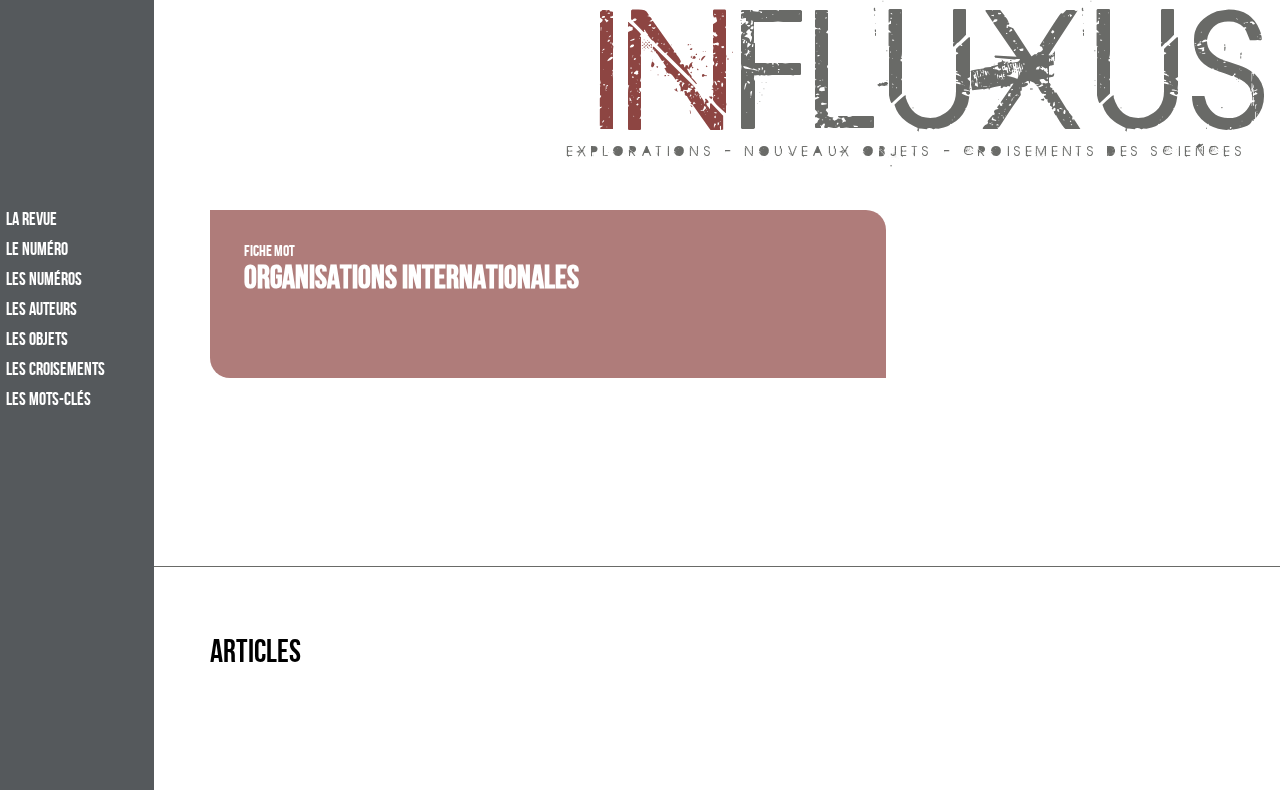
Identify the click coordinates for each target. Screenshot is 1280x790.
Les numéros (44, 281)
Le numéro (37, 251)
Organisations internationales (411, 282)
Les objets (37, 341)
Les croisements (55, 371)
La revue (31, 221)
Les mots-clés (48, 401)
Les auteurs (41, 311)
